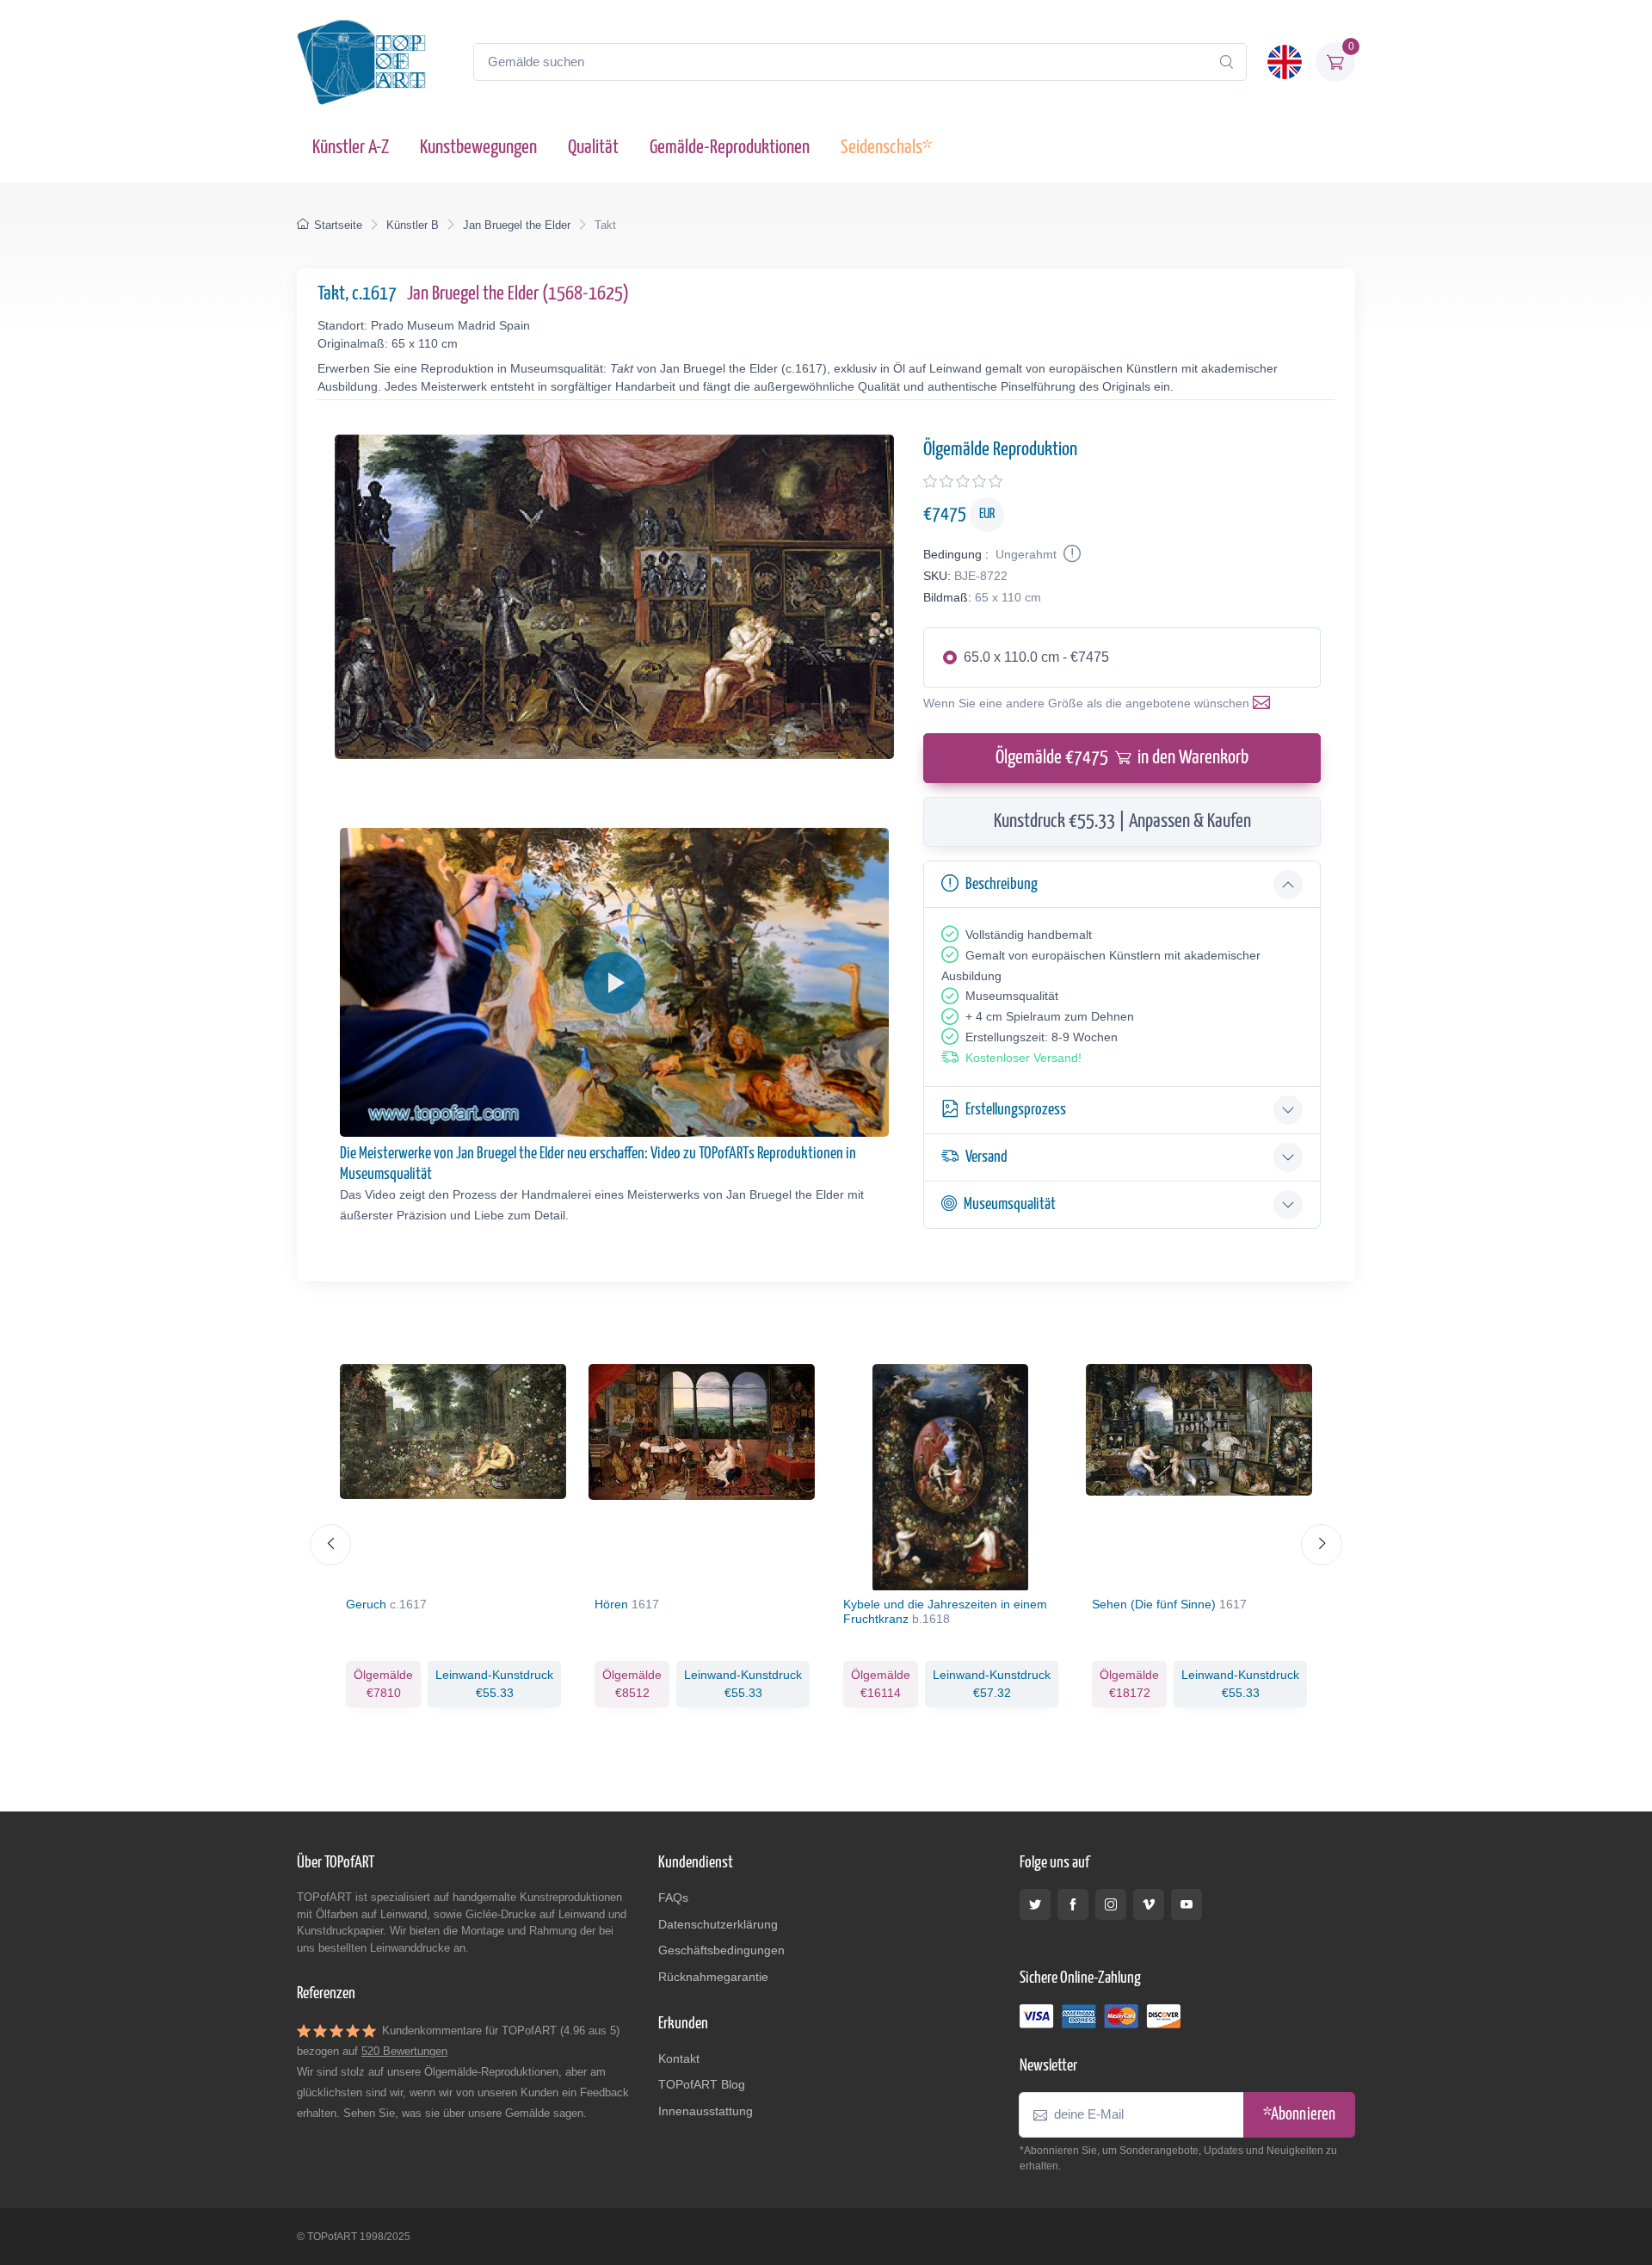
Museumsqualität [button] (1010, 1204)
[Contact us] (1265, 703)
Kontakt (679, 2058)
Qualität (593, 148)
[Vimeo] (1149, 1904)
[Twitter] (1035, 1904)
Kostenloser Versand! (1023, 1058)
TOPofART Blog (702, 2084)
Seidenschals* (886, 148)
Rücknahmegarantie (713, 1977)
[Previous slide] (330, 1545)
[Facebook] (1073, 1904)
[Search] (1226, 62)
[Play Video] (614, 983)
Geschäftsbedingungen (721, 1950)
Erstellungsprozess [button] (1016, 1110)
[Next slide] (1322, 1545)
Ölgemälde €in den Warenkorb (1122, 758)
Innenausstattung (706, 2111)
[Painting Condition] (1070, 554)
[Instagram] (1111, 1904)
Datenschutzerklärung (718, 1924)
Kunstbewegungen (478, 148)
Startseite (338, 225)
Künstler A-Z (351, 148)
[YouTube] (1187, 1904)
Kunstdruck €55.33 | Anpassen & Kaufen (1122, 821)
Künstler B (413, 225)
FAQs (673, 1898)
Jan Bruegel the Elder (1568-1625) (518, 294)
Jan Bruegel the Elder (517, 225)
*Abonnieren (1299, 2115)
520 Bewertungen (404, 2051)
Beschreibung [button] (1002, 884)
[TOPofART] (361, 62)
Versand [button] (986, 1157)
